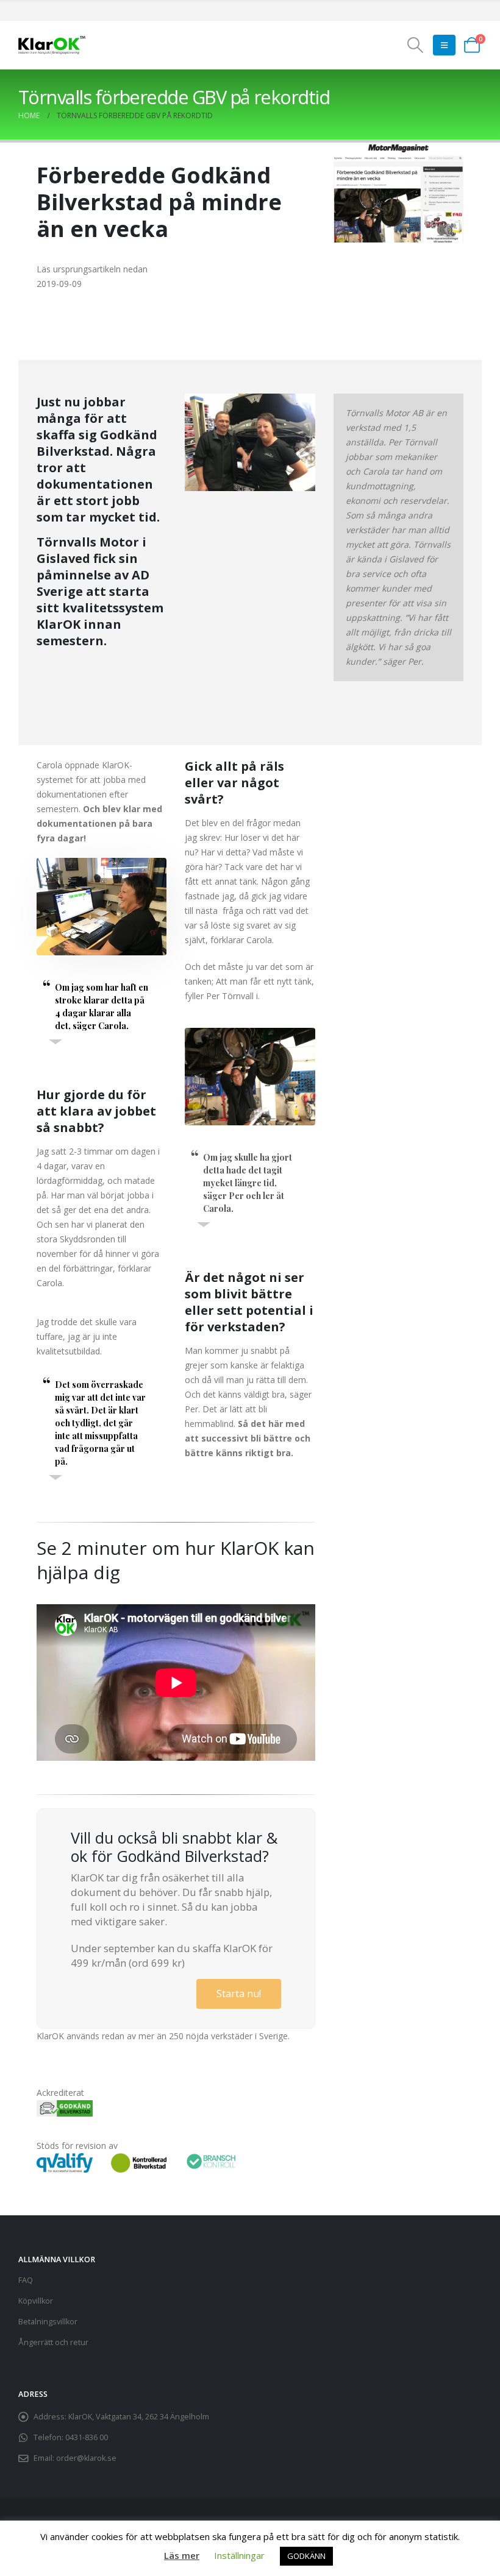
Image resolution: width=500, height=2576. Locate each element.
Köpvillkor (36, 2301)
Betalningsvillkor (48, 2322)
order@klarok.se (86, 2458)
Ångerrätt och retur (53, 2342)
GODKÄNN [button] (306, 2556)
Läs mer (182, 2555)
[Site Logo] (52, 45)
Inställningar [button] (239, 2555)
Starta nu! (239, 1994)
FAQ (26, 2280)
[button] (416, 45)
